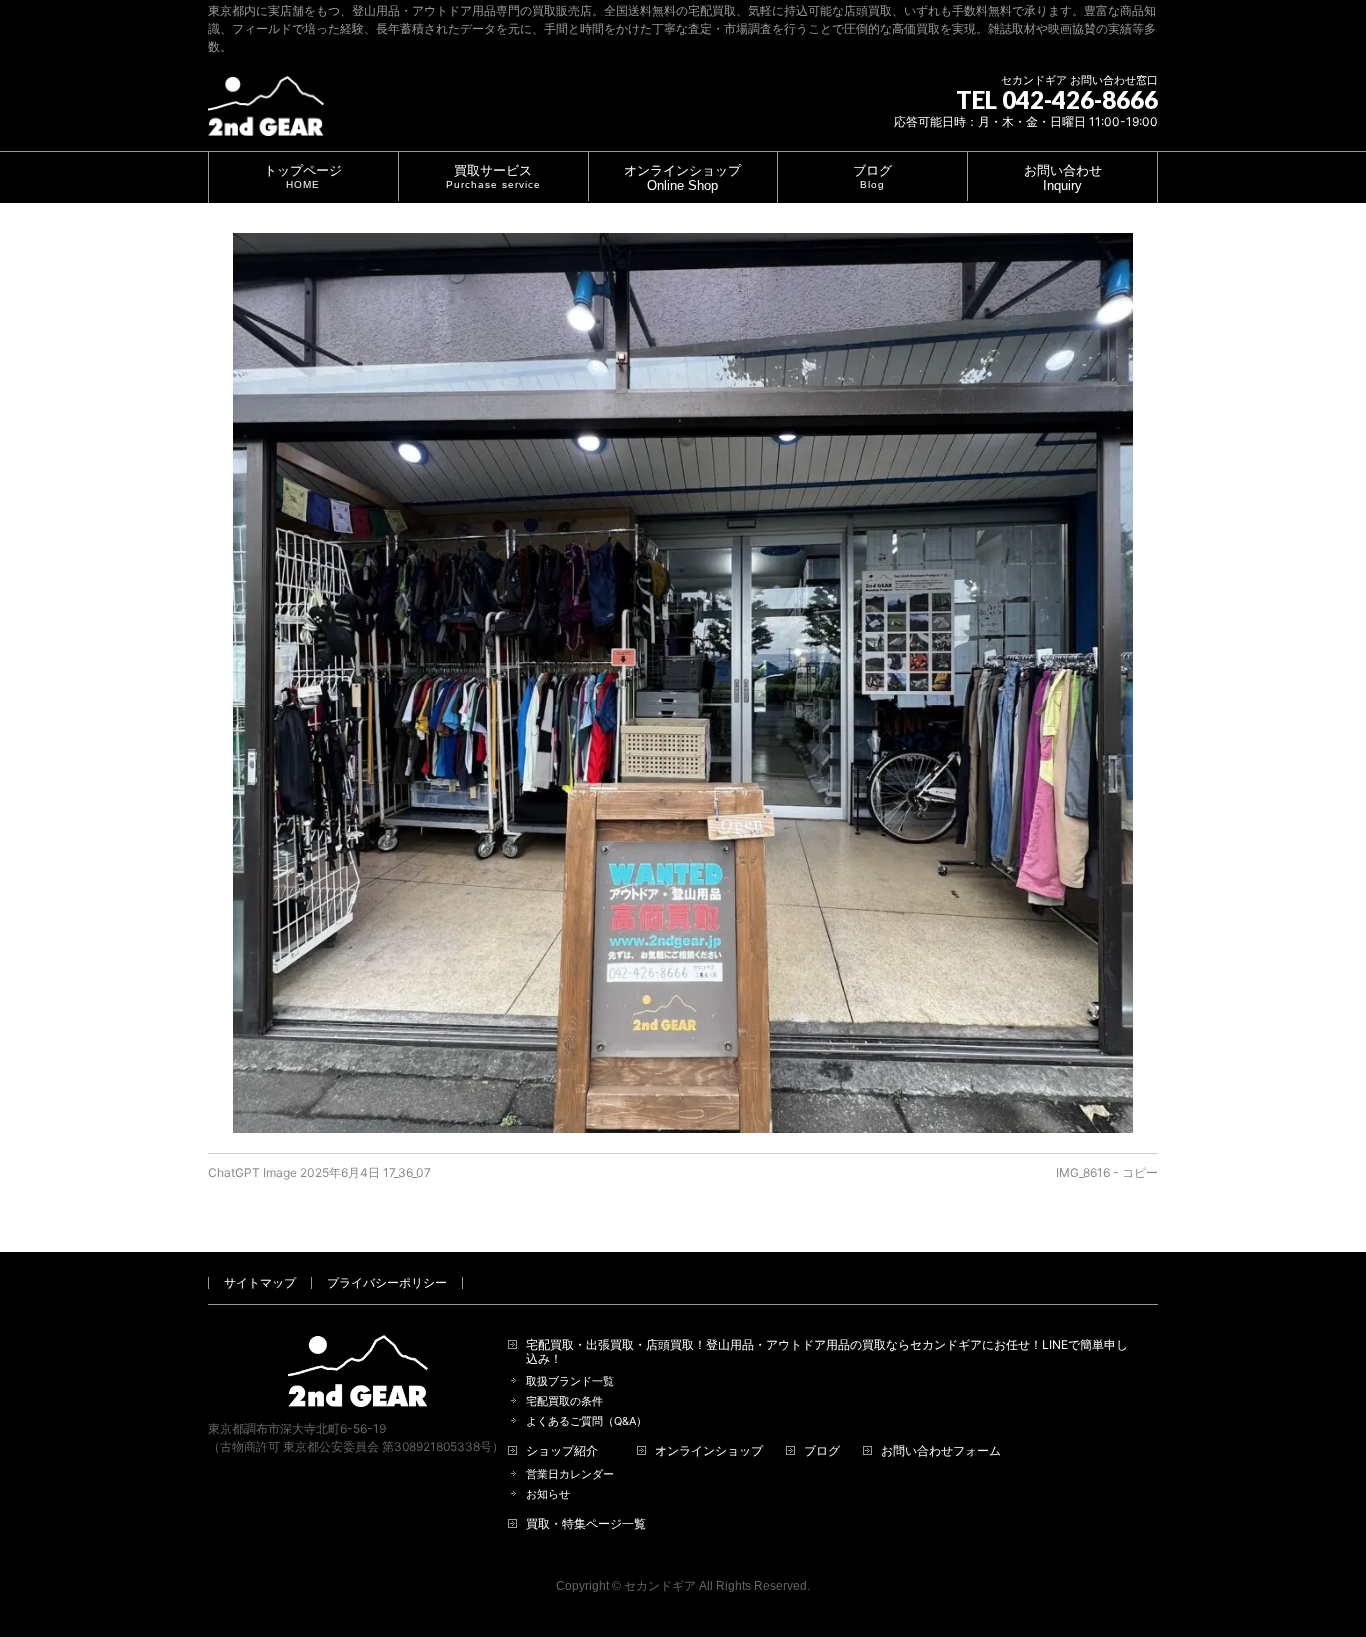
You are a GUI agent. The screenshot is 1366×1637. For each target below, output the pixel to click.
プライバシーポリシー (387, 1282)
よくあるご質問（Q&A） (586, 1421)
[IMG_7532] (683, 683)
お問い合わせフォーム (941, 1451)
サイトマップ (260, 1282)
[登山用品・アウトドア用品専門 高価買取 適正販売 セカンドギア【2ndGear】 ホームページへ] (266, 113)
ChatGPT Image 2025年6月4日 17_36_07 (319, 1172)
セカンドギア (660, 1586)
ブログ (822, 1451)
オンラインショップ (709, 1451)
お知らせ (548, 1494)
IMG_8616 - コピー (1107, 1172)
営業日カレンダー (570, 1474)
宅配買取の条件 (564, 1401)
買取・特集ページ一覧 (586, 1524)
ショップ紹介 (562, 1451)
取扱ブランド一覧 (570, 1381)
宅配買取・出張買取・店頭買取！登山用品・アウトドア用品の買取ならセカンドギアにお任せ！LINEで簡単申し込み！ (827, 1352)
